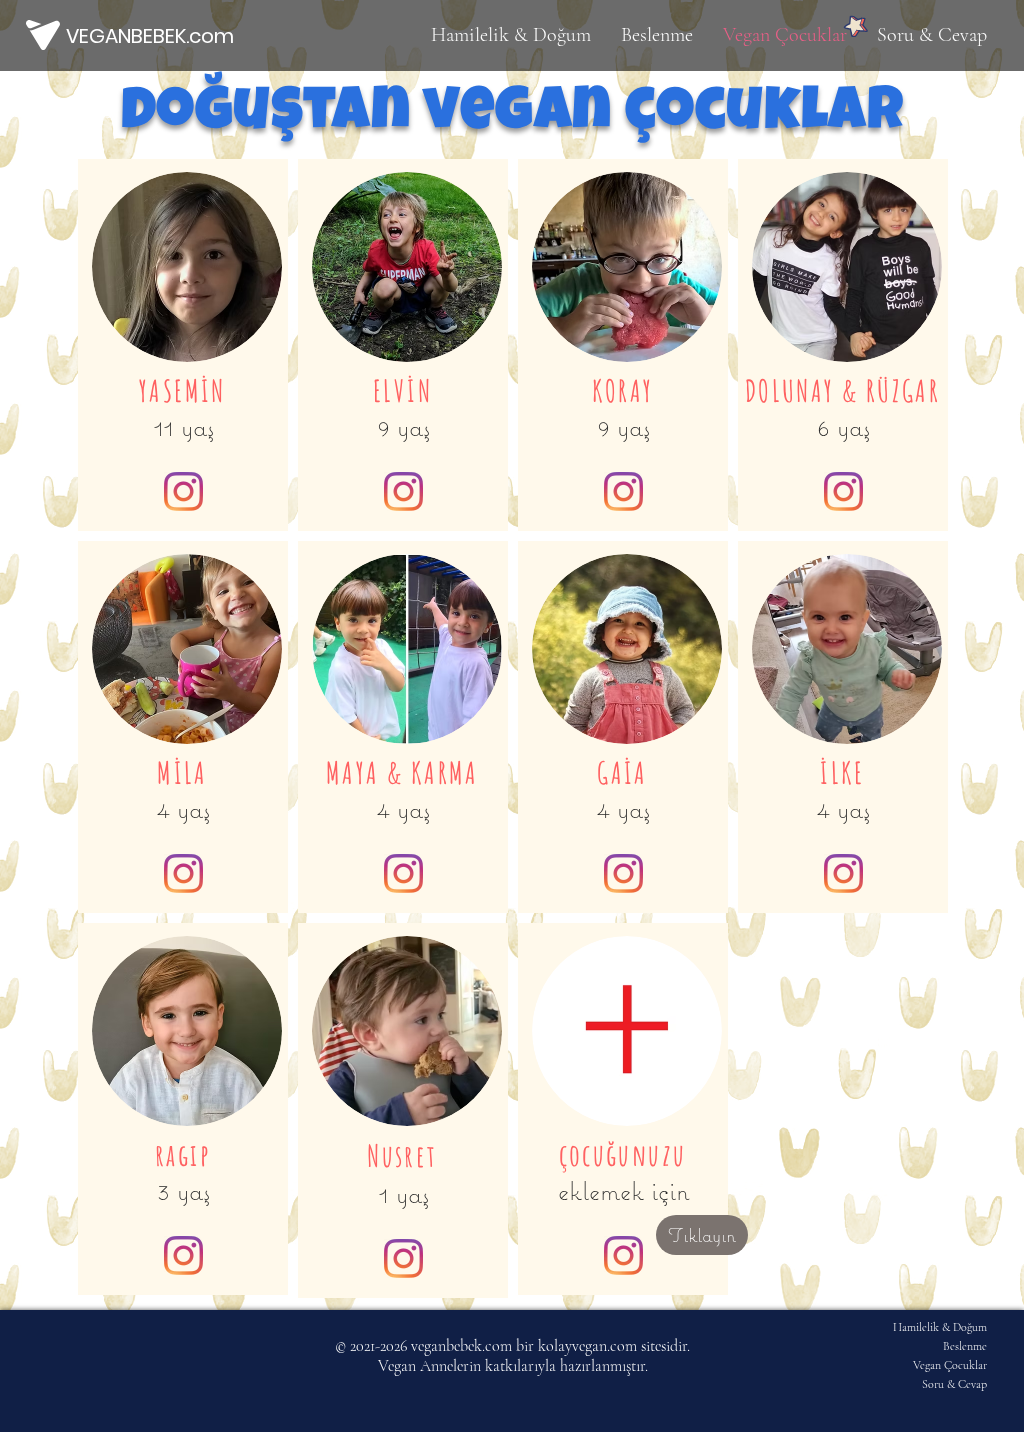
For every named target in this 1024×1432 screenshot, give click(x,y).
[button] (627, 1031)
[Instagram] (183, 873)
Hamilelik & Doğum (940, 1327)
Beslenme (965, 1346)
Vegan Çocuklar (950, 1365)
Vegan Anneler (423, 1366)
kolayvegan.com (587, 1346)
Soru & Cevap (954, 1384)
